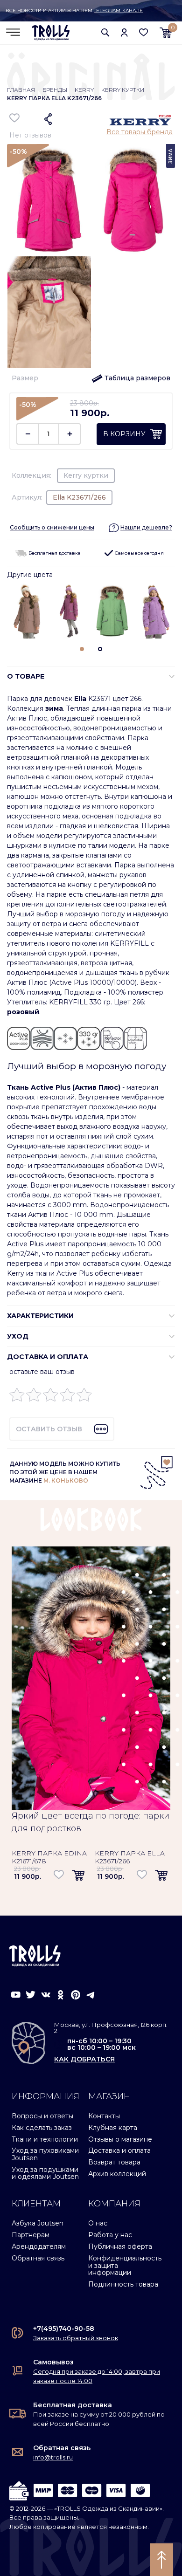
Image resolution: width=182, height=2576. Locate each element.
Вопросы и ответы (42, 2116)
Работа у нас (110, 2235)
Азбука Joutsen (38, 2223)
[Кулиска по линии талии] (135, 1038)
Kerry (84, 90)
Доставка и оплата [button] (48, 1357)
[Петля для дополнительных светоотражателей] (112, 1038)
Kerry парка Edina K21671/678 (49, 1857)
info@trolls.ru (53, 2457)
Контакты (104, 2116)
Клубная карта (113, 2128)
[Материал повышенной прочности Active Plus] (19, 1038)
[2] (34, 1397)
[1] (17, 1397)
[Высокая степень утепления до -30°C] (65, 1038)
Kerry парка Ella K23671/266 (130, 1857)
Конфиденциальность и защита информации (125, 2265)
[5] (84, 1397)
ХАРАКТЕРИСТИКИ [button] (40, 1316)
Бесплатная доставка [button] (54, 553)
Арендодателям (39, 2246)
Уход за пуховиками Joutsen (45, 2154)
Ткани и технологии (45, 2139)
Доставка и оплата (119, 2150)
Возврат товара (114, 2162)
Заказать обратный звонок (76, 2338)
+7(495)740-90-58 (64, 2329)
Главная (21, 90)
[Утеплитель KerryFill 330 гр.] (89, 1038)
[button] (105, 32)
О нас (98, 2223)
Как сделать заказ (42, 2128)
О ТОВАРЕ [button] (26, 676)
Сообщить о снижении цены (52, 527)
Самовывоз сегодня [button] (139, 553)
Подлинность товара (123, 2284)
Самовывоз (53, 2362)
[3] (51, 1397)
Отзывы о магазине (120, 2139)
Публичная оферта (120, 2246)
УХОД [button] (18, 1336)
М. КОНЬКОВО (66, 1480)
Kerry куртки (123, 90)
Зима (171, 156)
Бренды (55, 90)
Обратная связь (38, 2258)
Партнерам (31, 2235)
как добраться (84, 2059)
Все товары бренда (140, 132)
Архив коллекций (117, 2174)
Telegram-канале (118, 10)
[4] (67, 1397)
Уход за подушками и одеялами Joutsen (45, 2173)
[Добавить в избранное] (15, 118)
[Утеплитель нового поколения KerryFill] (42, 1038)
